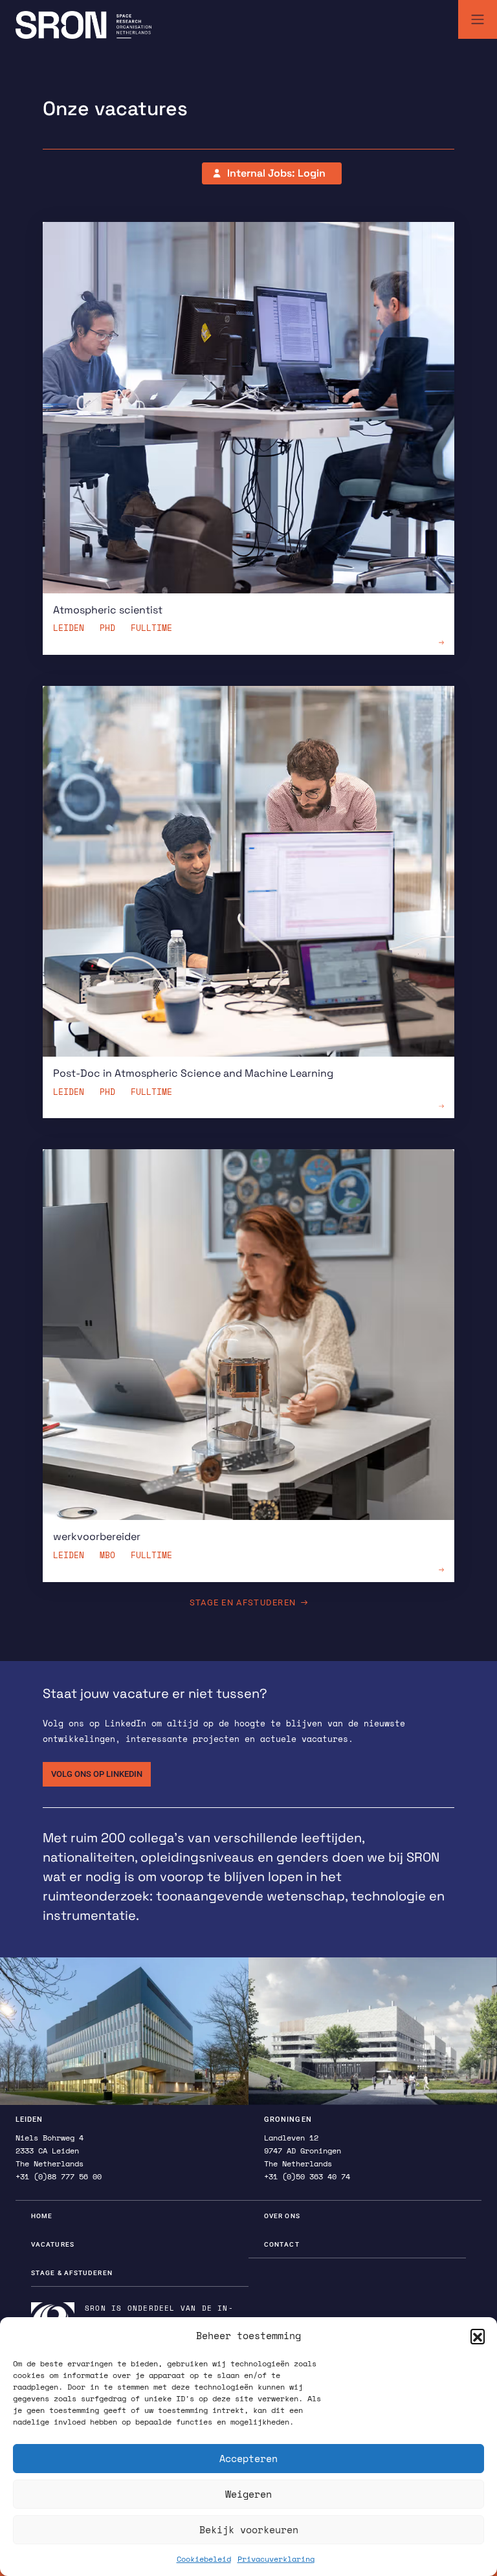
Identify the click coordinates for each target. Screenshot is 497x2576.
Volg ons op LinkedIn (97, 1774)
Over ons (282, 2216)
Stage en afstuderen (243, 1602)
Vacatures (53, 2244)
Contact (282, 2244)
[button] (478, 2336)
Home (42, 2216)
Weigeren (248, 2494)
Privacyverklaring (276, 2559)
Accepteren (248, 2458)
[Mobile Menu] (478, 19)
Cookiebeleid (204, 2559)
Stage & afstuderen (72, 2273)
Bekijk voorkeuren (249, 2529)
